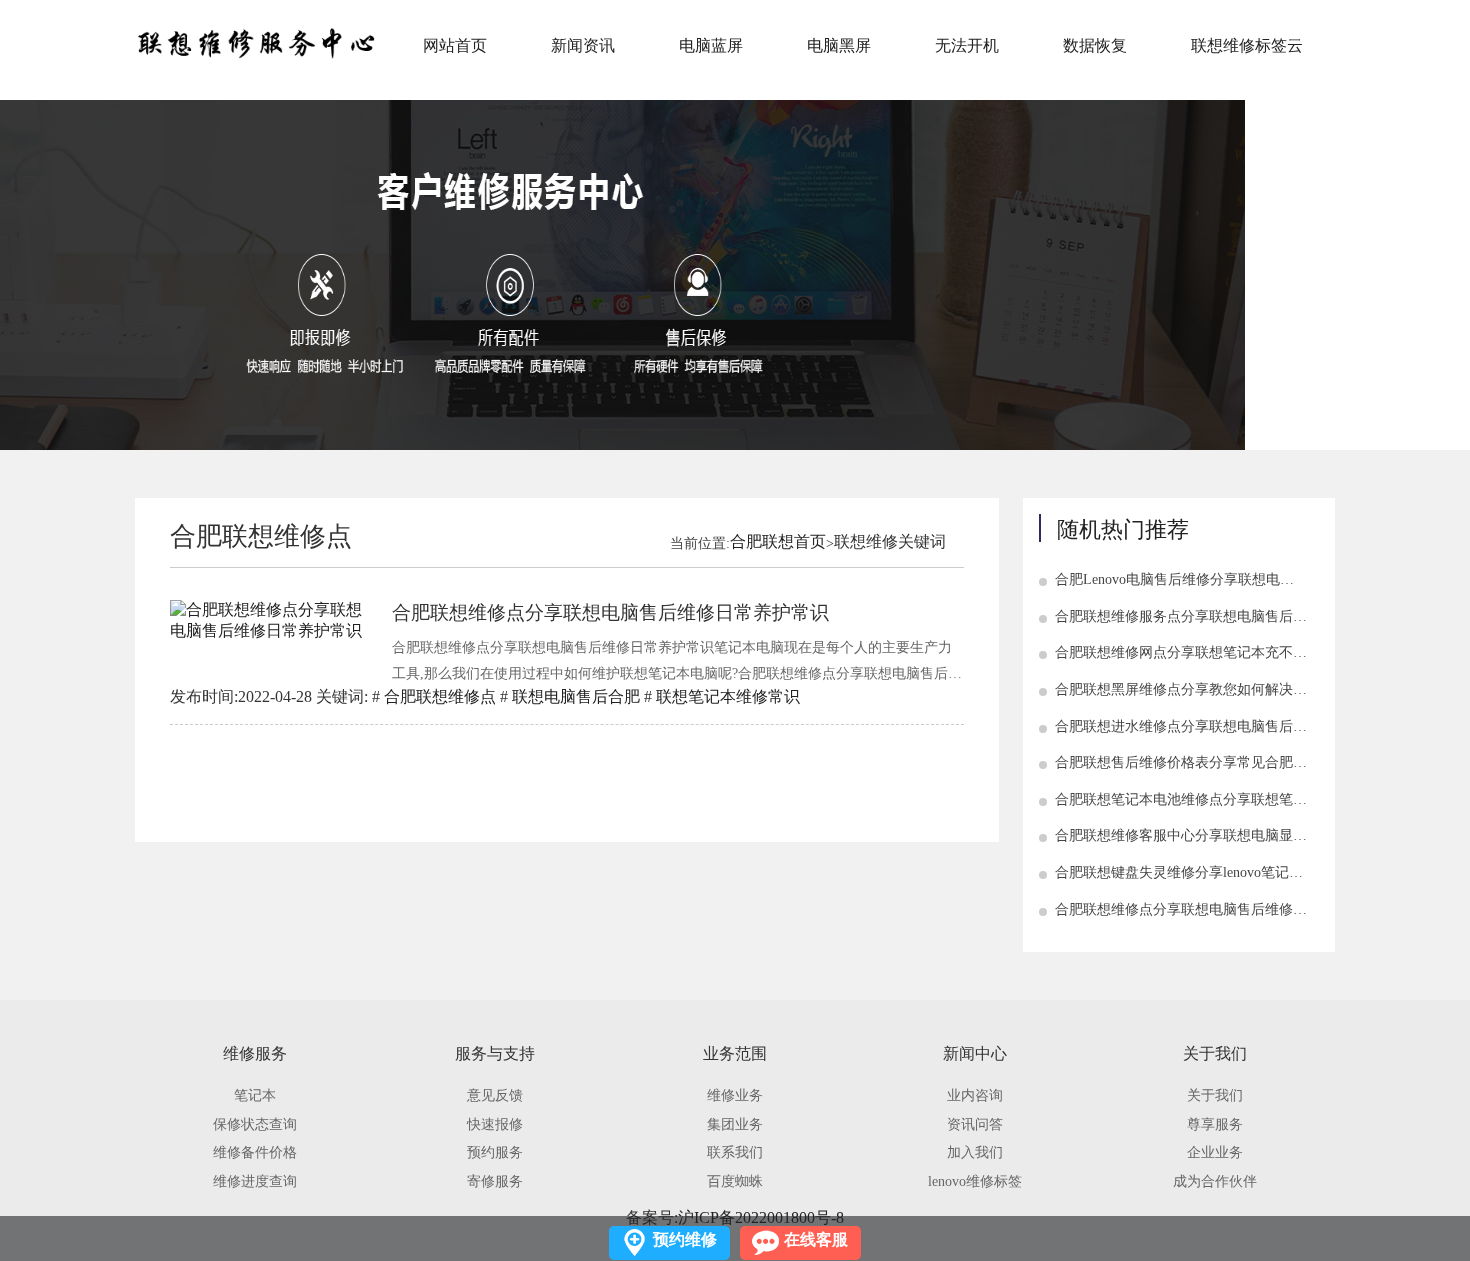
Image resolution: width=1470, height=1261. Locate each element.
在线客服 (816, 1239)
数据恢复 (1095, 45)
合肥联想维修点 (440, 696)
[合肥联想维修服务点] (255, 43)
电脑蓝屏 (711, 45)
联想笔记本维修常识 (728, 696)
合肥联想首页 (778, 541)
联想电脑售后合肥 (576, 696)
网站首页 (455, 45)
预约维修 (685, 1239)
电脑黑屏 (839, 45)
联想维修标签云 (1247, 45)
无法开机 (967, 45)
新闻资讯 (583, 45)
